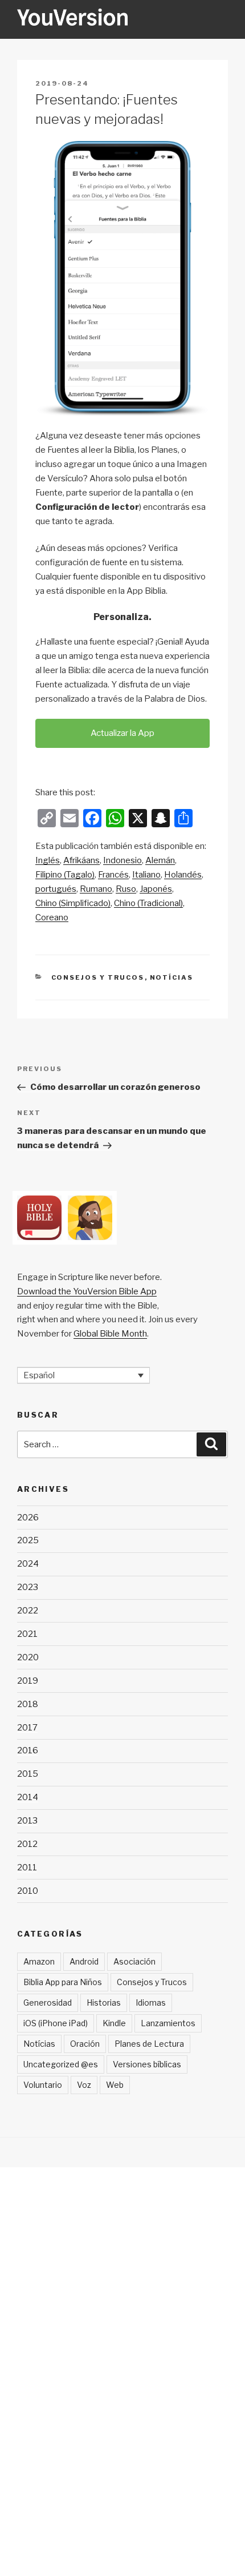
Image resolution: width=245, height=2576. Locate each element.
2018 (28, 1704)
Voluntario (43, 2085)
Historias (104, 2003)
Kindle (114, 2023)
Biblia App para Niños (63, 1982)
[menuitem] (48, 861)
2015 (28, 1774)
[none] (83, 1375)
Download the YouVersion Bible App (87, 1291)
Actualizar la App (122, 733)
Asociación (134, 1961)
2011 (27, 1867)
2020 (28, 1657)
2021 (27, 1634)
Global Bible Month (110, 1334)
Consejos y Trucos (98, 977)
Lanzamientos (168, 2023)
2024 (28, 1564)
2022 (28, 1611)
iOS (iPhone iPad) (56, 2023)
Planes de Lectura (149, 2044)
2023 (28, 1587)
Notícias (172, 977)
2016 (28, 1750)
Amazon (39, 1961)
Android (84, 1961)
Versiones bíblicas (147, 2064)
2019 (28, 1681)
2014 (28, 1797)
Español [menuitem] (39, 1375)
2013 (27, 1821)
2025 (28, 1540)
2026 (28, 1518)
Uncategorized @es (61, 2064)
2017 (27, 1728)
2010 (28, 1891)
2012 (27, 1844)
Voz (84, 2085)
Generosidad (48, 2003)
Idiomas (151, 2003)
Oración (85, 2044)
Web (115, 2085)
